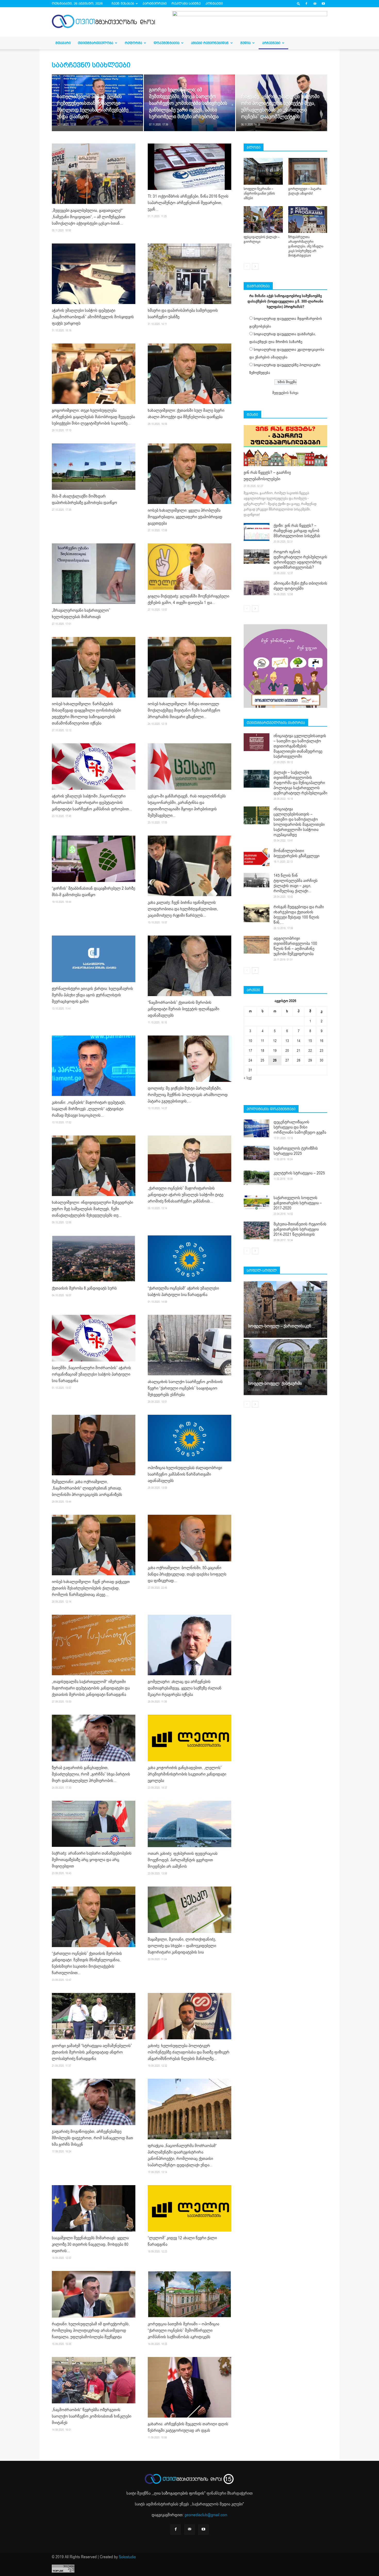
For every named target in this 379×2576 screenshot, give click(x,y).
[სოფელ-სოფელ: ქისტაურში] (285, 1367)
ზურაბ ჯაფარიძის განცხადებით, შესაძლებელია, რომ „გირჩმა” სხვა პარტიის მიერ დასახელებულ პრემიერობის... (91, 1774)
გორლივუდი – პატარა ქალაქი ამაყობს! (305, 191)
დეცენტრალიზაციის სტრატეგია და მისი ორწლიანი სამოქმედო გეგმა (300, 1127)
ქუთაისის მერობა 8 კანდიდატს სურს (84, 1288)
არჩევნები (271, 43)
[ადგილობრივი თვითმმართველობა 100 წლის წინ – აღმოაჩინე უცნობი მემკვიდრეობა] (257, 945)
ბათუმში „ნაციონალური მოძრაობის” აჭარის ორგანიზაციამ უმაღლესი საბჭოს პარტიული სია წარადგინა (91, 1374)
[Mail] (315, 4)
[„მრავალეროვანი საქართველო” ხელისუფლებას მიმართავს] (94, 574)
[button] (299, 3)
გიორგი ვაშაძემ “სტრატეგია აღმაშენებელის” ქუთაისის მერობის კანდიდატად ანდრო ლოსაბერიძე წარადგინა (92, 2052)
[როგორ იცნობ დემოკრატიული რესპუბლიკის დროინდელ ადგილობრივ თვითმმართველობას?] (257, 557)
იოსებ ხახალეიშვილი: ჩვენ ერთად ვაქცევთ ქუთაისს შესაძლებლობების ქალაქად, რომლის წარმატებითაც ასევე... (91, 1588)
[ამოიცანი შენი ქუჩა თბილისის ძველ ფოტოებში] (257, 588)
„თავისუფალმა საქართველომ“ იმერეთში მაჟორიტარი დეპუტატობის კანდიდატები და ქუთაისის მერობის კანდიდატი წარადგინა (91, 1688)
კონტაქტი (214, 3)
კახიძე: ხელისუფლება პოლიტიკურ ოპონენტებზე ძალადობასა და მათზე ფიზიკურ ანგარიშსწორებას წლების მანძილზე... (189, 2052)
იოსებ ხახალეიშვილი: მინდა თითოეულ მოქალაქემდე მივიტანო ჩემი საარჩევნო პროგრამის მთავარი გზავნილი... (184, 710)
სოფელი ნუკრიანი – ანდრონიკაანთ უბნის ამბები (259, 193)
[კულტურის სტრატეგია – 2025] (257, 1178)
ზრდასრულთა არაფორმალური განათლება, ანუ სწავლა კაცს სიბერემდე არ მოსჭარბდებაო (306, 246)
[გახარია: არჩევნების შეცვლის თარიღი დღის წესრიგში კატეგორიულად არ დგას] (190, 2387)
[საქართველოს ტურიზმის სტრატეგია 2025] (257, 1153)
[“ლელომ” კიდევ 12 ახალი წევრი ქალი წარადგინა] (190, 2208)
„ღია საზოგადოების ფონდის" (179, 2493)
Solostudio (127, 2557)
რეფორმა (133, 43)
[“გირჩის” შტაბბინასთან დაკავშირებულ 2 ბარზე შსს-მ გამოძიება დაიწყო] (94, 859)
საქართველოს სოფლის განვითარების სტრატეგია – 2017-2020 (298, 1203)
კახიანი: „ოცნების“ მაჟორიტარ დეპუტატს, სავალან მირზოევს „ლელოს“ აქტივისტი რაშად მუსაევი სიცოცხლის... (89, 1109)
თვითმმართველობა (96, 43)
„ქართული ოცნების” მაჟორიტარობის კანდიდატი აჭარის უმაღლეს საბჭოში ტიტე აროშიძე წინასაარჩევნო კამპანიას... (186, 1195)
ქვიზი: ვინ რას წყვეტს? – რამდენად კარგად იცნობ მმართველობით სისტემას (297, 531)
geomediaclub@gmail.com (206, 2515)
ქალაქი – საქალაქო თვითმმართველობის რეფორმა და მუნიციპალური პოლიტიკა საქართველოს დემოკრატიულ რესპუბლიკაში (300, 783)
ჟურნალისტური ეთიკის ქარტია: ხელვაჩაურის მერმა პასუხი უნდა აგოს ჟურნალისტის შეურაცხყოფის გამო (92, 995)
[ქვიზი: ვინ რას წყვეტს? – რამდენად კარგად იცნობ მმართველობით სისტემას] (257, 532)
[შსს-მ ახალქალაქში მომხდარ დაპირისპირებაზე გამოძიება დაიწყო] (94, 467)
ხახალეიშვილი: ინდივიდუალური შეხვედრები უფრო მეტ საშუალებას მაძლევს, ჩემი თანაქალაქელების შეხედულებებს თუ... (92, 1209)
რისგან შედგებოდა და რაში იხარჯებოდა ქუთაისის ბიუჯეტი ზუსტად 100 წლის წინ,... (299, 915)
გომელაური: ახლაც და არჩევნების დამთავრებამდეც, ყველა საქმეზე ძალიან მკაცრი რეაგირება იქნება (185, 1688)
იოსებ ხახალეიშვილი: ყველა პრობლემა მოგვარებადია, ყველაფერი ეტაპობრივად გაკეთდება (185, 517)
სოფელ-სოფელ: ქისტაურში (275, 1383)
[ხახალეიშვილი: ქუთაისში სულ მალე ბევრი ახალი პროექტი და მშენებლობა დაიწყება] (190, 374)
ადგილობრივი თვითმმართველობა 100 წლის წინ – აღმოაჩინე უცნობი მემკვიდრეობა (295, 946)
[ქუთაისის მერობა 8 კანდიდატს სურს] (94, 1259)
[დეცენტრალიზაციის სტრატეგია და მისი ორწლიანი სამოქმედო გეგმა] (257, 1128)
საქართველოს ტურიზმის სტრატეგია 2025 (296, 1151)
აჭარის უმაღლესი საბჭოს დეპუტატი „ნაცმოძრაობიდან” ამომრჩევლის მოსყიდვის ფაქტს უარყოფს (93, 317)
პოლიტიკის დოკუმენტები (271, 1109)
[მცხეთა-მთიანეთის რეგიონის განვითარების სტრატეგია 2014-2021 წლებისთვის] (257, 1230)
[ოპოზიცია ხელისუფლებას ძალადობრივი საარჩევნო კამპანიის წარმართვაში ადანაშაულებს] (190, 1438)
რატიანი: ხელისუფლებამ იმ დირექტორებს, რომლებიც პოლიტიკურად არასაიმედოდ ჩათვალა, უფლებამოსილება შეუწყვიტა (91, 2330)
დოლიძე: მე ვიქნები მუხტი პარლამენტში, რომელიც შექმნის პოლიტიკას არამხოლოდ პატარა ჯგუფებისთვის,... (188, 1095)
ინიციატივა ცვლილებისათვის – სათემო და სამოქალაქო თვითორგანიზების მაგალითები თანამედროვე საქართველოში (300, 746)
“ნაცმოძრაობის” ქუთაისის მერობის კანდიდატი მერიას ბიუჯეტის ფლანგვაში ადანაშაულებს (183, 1009)
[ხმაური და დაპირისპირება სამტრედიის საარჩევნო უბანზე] (190, 274)
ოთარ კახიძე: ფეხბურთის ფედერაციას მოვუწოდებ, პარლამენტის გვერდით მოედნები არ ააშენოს (183, 1860)
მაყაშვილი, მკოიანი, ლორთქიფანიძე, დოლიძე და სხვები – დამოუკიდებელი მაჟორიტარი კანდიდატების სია (182, 1946)
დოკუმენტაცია (167, 43)
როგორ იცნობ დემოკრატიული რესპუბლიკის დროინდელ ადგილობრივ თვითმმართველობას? (300, 560)
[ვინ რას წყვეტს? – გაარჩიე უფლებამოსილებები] (285, 446)
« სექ (248, 1078)
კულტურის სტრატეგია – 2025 (299, 1173)
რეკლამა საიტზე (186, 3)
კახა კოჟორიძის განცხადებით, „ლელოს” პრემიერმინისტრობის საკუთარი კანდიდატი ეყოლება (187, 1774)
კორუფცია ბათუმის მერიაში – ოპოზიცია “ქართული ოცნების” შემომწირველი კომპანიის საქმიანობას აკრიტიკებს (183, 2330)
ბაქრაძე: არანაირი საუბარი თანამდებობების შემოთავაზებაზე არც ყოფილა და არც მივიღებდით (92, 1860)
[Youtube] (323, 4)
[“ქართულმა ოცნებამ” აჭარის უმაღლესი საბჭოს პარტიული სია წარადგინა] (190, 1259)
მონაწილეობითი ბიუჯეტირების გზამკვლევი (296, 853)
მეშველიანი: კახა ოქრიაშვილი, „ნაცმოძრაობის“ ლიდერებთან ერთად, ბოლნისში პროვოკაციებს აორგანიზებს (87, 1488)
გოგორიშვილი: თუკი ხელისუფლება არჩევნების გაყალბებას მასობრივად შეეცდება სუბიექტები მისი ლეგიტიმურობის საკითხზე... (93, 417)
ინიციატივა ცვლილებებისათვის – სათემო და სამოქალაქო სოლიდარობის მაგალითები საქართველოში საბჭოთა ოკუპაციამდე (299, 822)
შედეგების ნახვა (285, 393)
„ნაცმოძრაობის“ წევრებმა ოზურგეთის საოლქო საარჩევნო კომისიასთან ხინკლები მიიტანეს (92, 2416)
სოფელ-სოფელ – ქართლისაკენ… (281, 1326)
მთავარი (63, 43)
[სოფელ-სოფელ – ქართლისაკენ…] (285, 1309)
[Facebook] (306, 4)
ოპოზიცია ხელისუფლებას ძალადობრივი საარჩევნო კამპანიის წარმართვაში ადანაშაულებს (185, 1474)
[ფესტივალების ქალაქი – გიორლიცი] (263, 220)
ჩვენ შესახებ (123, 3)
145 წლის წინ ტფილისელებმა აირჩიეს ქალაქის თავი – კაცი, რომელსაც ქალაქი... (296, 883)
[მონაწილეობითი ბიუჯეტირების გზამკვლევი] (257, 857)
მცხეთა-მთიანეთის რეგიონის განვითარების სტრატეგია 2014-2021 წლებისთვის (300, 1229)
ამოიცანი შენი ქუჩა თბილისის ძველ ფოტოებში (300, 586)
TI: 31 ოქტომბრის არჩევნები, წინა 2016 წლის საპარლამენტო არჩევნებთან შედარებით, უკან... (188, 203)
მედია (245, 43)
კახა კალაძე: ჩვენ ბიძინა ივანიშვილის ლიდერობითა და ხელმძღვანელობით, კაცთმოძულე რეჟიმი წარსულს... (183, 909)
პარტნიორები (155, 3)
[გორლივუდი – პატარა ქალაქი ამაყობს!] (308, 171)
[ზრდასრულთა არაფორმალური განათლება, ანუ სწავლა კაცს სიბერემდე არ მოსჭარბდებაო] (308, 220)
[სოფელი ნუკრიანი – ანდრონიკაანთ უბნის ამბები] (263, 171)
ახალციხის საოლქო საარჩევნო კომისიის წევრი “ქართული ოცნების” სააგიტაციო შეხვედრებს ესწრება (185, 1388)
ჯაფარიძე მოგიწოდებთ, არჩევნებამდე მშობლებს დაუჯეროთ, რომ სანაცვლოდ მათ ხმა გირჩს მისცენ (92, 2138)
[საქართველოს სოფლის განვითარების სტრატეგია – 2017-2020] (257, 1202)
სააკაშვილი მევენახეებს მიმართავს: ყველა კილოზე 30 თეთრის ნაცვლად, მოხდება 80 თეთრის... (90, 2244)
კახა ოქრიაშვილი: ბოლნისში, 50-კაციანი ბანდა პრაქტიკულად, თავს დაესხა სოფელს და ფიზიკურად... (187, 1574)
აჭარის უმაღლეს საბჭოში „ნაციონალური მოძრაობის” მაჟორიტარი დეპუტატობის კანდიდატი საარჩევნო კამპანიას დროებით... (92, 803)
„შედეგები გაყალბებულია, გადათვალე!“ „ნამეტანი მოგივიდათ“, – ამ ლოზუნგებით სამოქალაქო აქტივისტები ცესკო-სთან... (89, 217)
